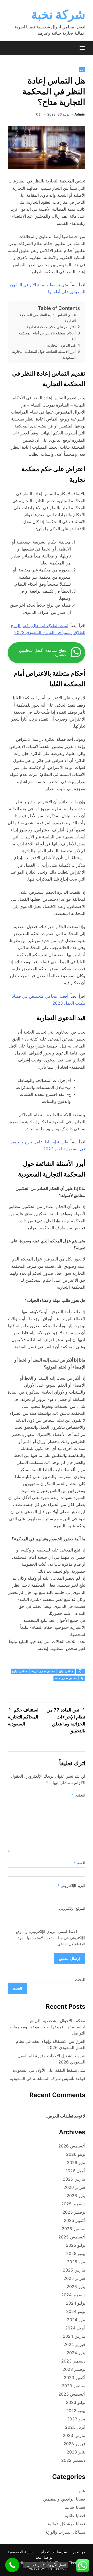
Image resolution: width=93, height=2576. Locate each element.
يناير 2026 (76, 2196)
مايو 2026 (76, 2162)
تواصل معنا (44, 2557)
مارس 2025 (74, 2270)
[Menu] (82, 48)
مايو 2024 (76, 2320)
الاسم (79, 1863)
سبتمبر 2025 (73, 2229)
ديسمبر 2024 (73, 2295)
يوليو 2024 (76, 2303)
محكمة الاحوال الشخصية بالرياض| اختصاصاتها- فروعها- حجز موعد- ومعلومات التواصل (48, 2027)
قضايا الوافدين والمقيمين (64, 2499)
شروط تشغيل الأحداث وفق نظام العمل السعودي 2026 (51, 2059)
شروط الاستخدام (54, 2552)
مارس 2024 (74, 2336)
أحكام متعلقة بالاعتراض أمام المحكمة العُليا (47, 336)
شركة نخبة (58, 14)
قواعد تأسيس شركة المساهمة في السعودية (48, 2078)
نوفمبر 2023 (74, 2369)
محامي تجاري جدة (66, 1678)
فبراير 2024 (74, 2344)
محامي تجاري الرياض (43, 1671)
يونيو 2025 (76, 2253)
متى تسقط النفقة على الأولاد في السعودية (49, 2070)
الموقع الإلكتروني (72, 1908)
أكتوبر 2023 (75, 2378)
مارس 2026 (74, 2179)
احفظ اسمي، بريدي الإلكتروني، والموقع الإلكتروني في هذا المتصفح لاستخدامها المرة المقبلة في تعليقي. (51, 1938)
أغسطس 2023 (72, 2394)
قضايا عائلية (75, 2516)
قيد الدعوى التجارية (61, 345)
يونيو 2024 (76, 2311)
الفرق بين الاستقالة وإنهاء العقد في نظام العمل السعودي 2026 (51, 2044)
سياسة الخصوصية (21, 2552)
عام (82, 70)
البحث (80, 1979)
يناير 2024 (76, 2353)
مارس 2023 (74, 2435)
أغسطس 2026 (72, 2146)
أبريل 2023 (75, 2427)
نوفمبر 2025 (74, 2212)
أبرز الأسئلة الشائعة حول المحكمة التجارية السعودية (44, 354)
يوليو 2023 (76, 2402)
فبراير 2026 (74, 2187)
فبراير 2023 (74, 2444)
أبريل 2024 (75, 2328)
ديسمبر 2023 (73, 2361)
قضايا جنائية (75, 2507)
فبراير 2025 (74, 2278)
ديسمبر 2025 (73, 2204)
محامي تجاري (66, 1671)
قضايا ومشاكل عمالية (67, 2524)
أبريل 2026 (75, 2171)
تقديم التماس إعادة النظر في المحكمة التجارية (48, 318)
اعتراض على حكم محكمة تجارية (51, 327)
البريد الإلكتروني (71, 1886)
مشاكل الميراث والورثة (65, 2532)
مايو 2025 (76, 2262)
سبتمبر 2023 (73, 2386)
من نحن (79, 2552)
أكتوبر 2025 (75, 2220)
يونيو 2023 (76, 2411)
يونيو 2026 (76, 2154)
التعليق (79, 1795)
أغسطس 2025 (72, 2237)
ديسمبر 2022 (73, 2460)
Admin (80, 114)
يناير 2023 (76, 2452)
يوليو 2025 (76, 2245)
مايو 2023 (76, 2419)
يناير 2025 (76, 2287)
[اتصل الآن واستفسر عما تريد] (12, 2565)
